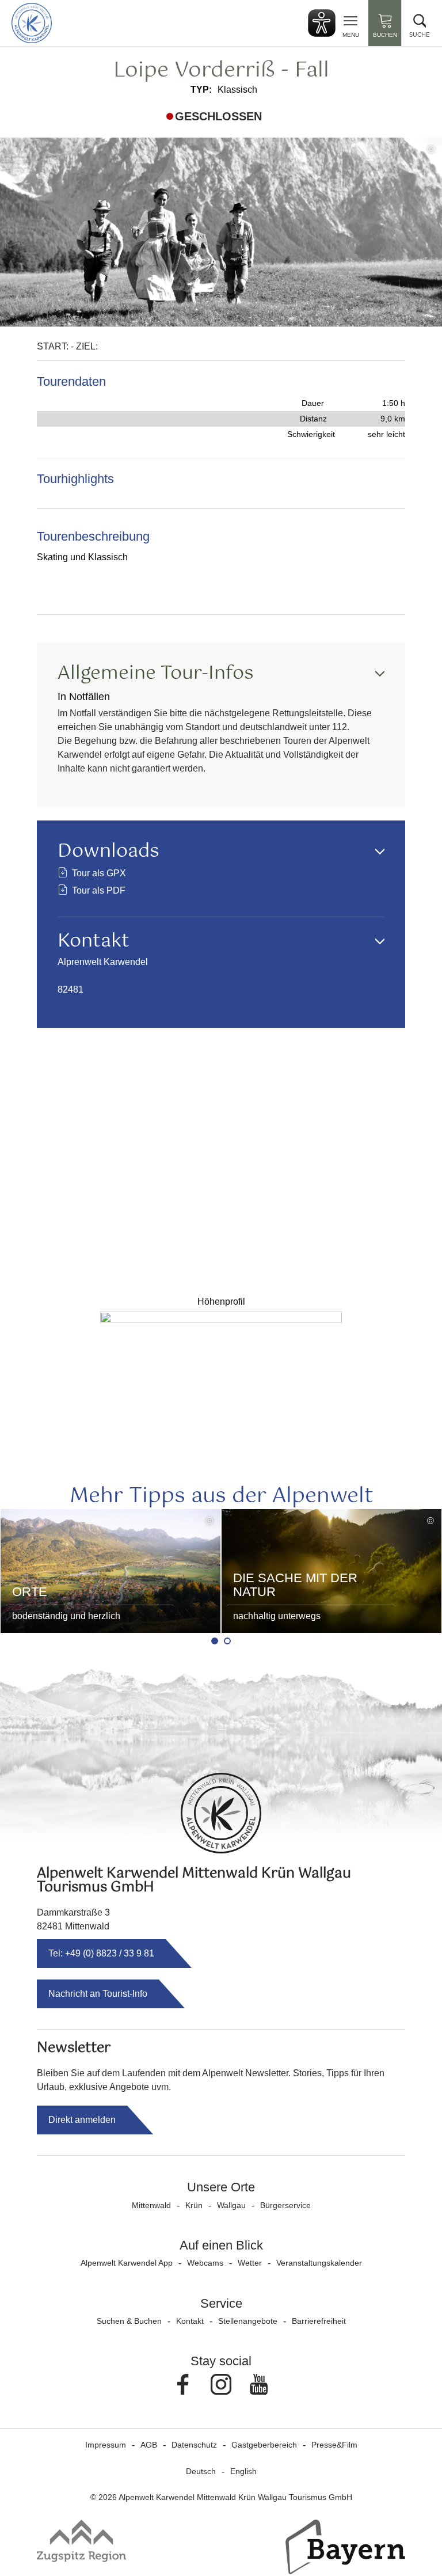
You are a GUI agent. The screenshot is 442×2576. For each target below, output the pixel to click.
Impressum (106, 2445)
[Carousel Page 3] (227, 1641)
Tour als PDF (99, 890)
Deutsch (201, 2471)
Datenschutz (194, 2445)
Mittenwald (151, 2205)
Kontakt (190, 2321)
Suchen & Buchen (129, 2321)
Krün (194, 2205)
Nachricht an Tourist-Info (98, 1994)
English (243, 2471)
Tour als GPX (99, 873)
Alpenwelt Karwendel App (127, 2263)
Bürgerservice (285, 2205)
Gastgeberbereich (264, 2445)
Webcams (205, 2263)
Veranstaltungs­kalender (319, 2263)
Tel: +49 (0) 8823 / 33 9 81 (101, 1953)
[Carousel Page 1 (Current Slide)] (215, 1641)
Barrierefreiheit (319, 2321)
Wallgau (231, 2205)
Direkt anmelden (82, 2120)
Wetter (250, 2263)
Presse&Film (334, 2445)
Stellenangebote (248, 2321)
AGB (149, 2445)
